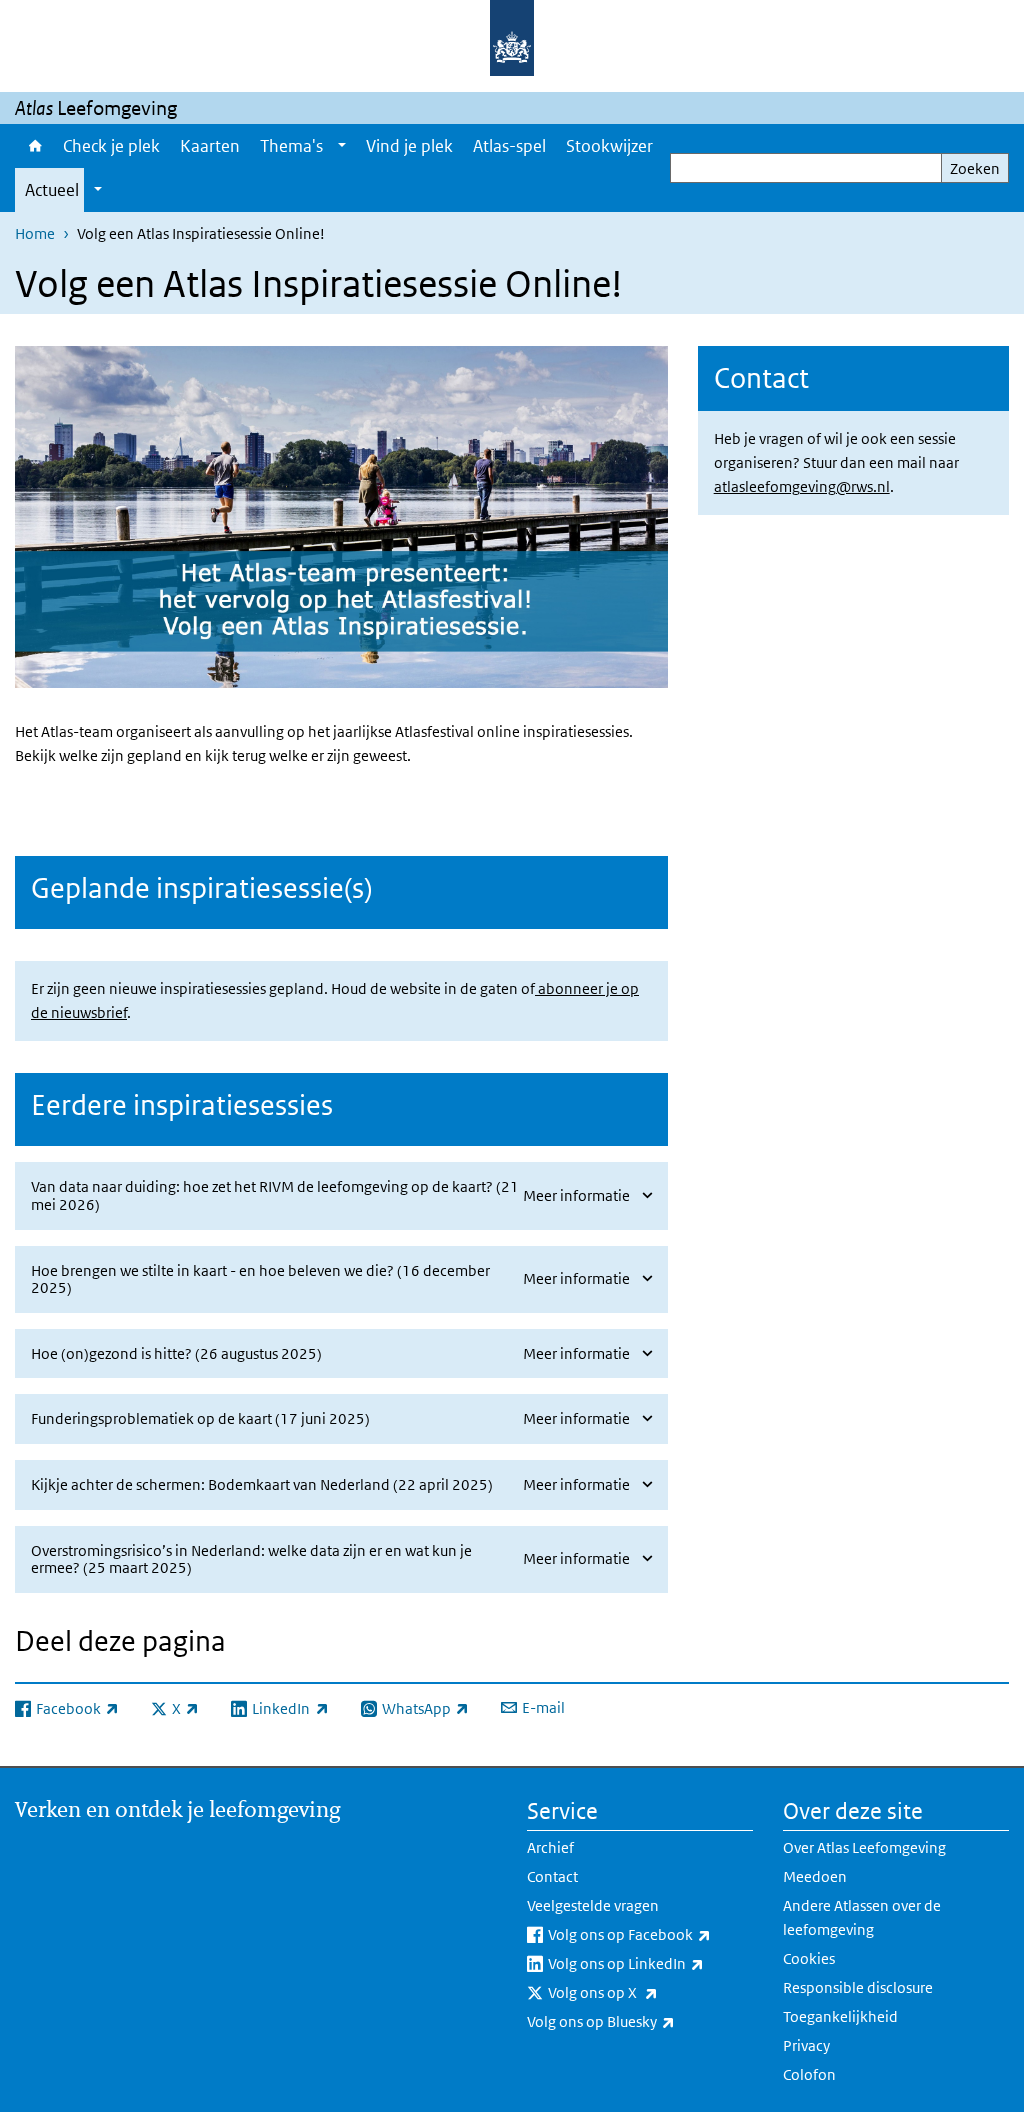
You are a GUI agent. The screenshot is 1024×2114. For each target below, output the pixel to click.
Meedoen (815, 1876)
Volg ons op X (647, 1992)
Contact (552, 1876)
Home (34, 146)
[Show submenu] (342, 146)
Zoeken (975, 168)
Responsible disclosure (858, 1987)
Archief (550, 1847)
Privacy (806, 2045)
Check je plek (111, 146)
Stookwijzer (609, 146)
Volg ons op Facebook (650, 1934)
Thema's (291, 146)
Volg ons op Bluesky (640, 2021)
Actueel (52, 190)
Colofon (809, 2074)
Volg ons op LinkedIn (650, 1963)
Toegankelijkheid (840, 2016)
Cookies (809, 1958)
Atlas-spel (509, 146)
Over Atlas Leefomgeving (864, 1847)
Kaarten (210, 146)
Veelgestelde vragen (593, 1905)
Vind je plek (409, 146)
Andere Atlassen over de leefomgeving (862, 1917)
